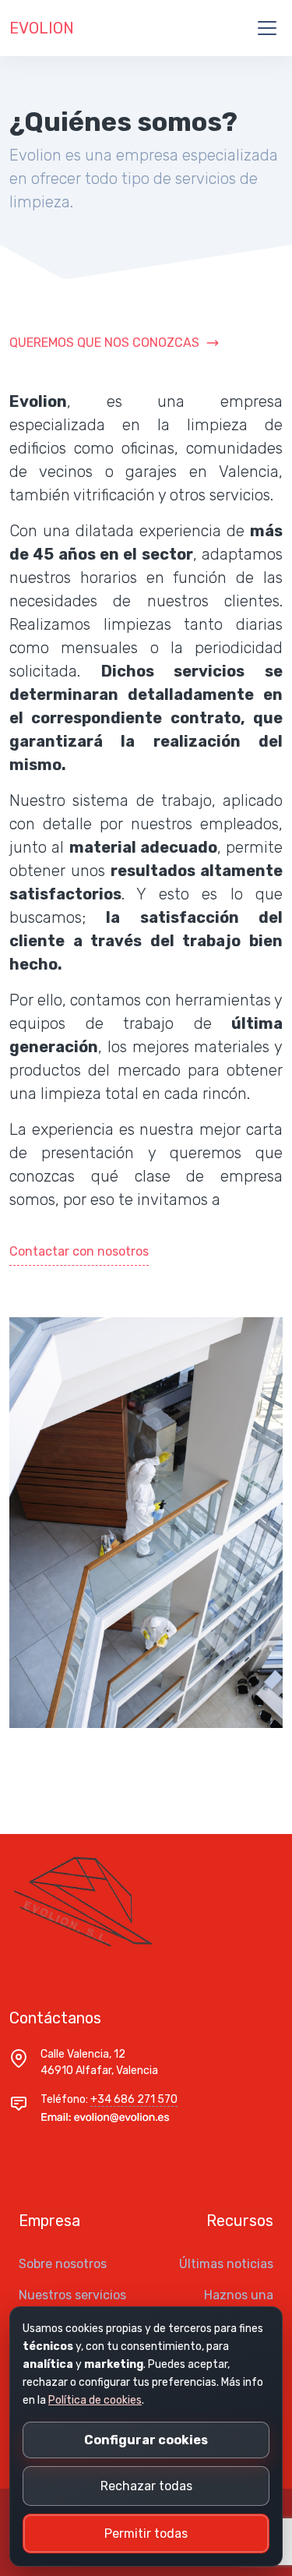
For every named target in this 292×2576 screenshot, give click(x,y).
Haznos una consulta (239, 2304)
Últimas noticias (226, 2264)
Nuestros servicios (72, 2295)
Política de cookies (95, 2400)
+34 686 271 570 (134, 2099)
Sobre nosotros (63, 2264)
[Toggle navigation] (267, 28)
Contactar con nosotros (79, 1251)
